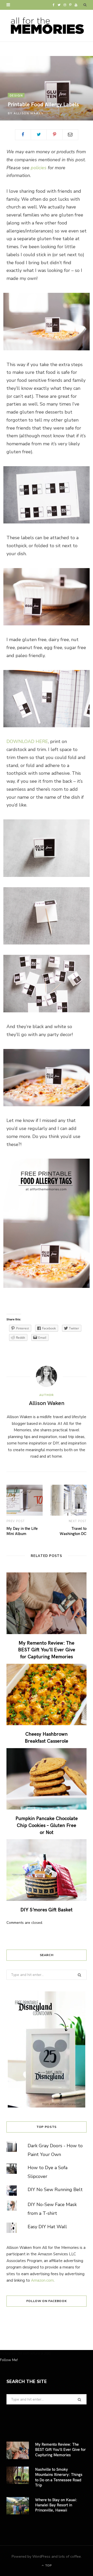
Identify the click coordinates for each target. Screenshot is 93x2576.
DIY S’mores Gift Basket (47, 1909)
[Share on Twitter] (39, 135)
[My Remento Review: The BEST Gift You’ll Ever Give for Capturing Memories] (47, 1603)
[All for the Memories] (47, 26)
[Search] (85, 5)
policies (39, 168)
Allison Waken (29, 113)
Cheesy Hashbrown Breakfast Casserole (47, 1737)
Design (16, 95)
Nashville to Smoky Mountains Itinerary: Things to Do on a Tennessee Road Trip (59, 2477)
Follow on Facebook (47, 2301)
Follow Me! (9, 2360)
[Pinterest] (55, 135)
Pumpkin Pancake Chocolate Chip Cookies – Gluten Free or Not (47, 1825)
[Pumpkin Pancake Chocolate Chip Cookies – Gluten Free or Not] (47, 1779)
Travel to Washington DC (73, 1531)
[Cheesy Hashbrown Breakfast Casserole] (47, 1695)
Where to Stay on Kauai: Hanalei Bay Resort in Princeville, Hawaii (56, 2505)
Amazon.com (42, 2280)
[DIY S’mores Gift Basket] (47, 1870)
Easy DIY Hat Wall (47, 2227)
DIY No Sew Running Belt (55, 2190)
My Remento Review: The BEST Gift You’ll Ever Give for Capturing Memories (47, 1649)
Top (48, 2565)
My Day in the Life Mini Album (22, 1531)
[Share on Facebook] (23, 135)
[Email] (70, 135)
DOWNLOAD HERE (27, 741)
